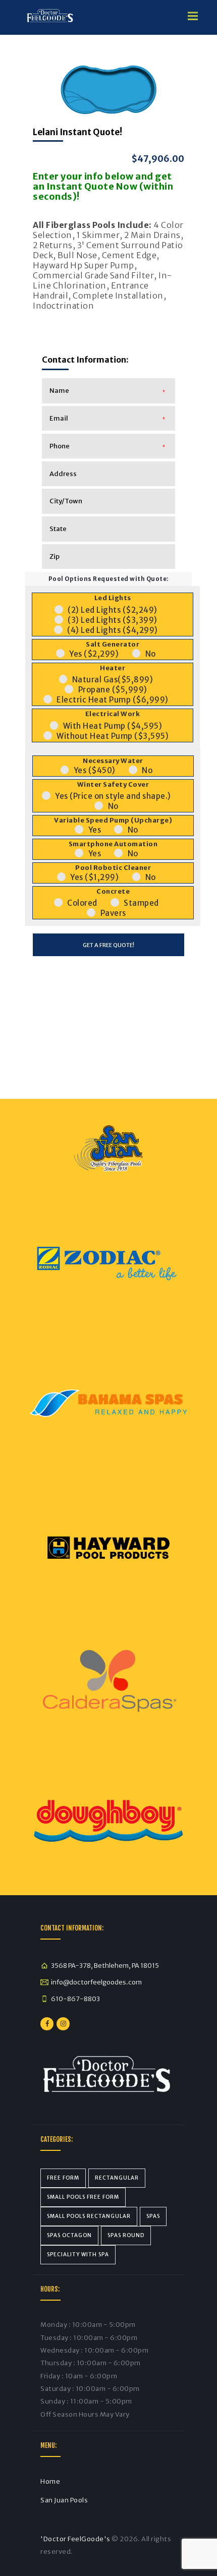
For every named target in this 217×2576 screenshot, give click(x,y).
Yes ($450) (95, 770)
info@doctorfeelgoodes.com (96, 1982)
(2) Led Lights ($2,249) (113, 610)
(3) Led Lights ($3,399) (113, 620)
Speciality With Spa (78, 2255)
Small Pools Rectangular (89, 2216)
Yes (95, 830)
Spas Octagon (69, 2235)
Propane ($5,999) (113, 690)
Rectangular (117, 2178)
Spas (153, 2216)
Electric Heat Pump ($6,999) (113, 700)
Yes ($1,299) (94, 877)
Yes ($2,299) (94, 654)
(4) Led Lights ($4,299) (113, 630)
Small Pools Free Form (83, 2197)
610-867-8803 (75, 1999)
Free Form (63, 2178)
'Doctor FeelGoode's (75, 2539)
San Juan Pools (64, 2500)
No (151, 654)
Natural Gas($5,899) (113, 680)
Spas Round (126, 2235)
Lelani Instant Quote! (77, 132)
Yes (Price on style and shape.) (113, 796)
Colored (82, 903)
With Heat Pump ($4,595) (113, 726)
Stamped (141, 903)
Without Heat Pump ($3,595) (113, 736)
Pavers (113, 913)
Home (50, 2481)
